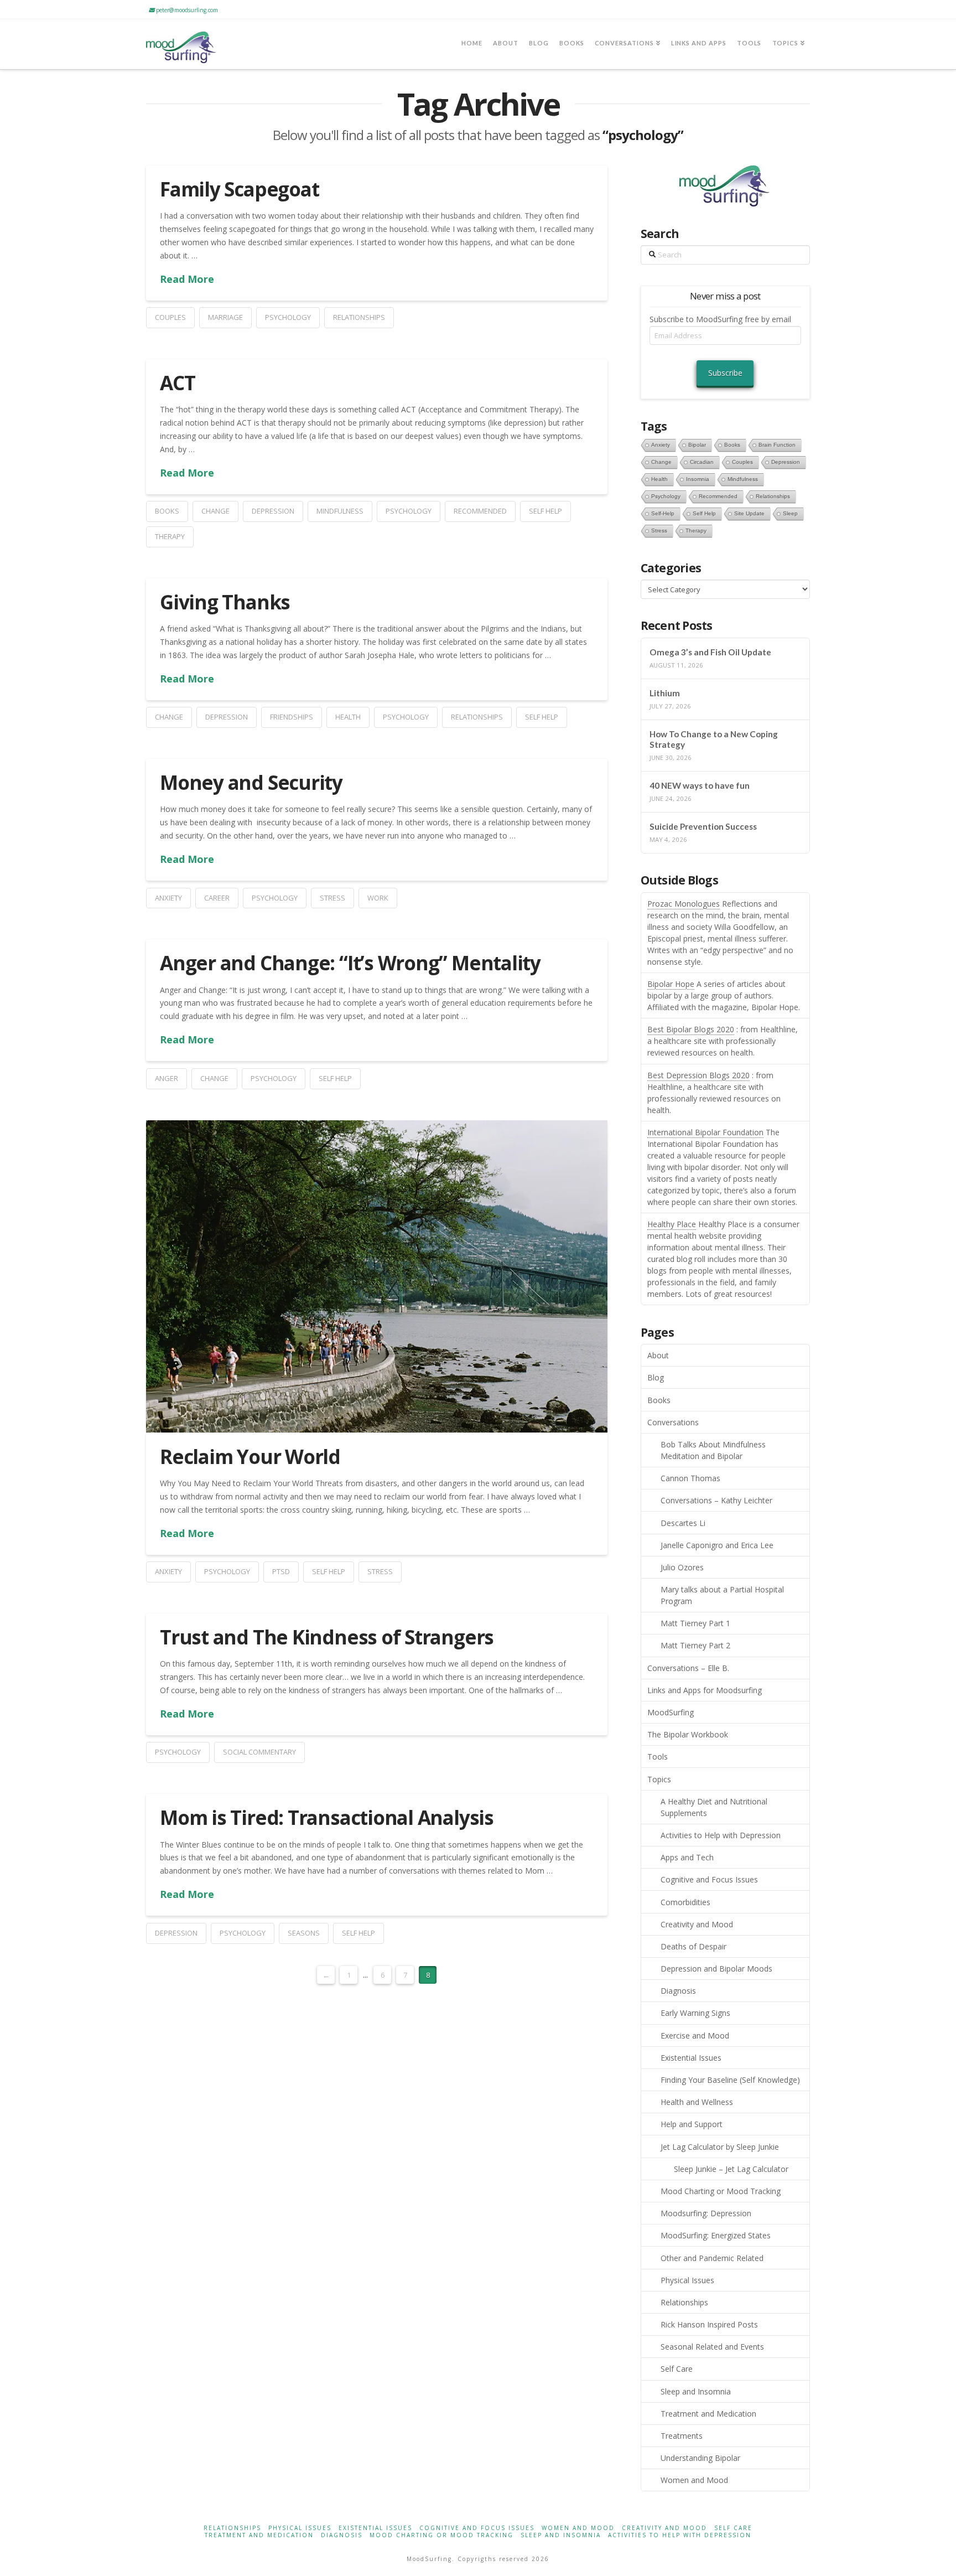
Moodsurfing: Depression (706, 2213)
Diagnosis (678, 1991)
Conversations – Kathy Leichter (716, 1500)
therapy (170, 536)
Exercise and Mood (695, 2036)
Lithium (665, 693)
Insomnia (698, 479)
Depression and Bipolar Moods (716, 1969)
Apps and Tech (687, 1857)
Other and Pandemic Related (712, 2258)
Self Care (677, 2369)
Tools (658, 1757)
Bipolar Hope (671, 984)
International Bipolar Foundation (705, 1132)
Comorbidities (685, 1902)
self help (545, 511)
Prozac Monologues (684, 904)
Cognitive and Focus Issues (709, 1879)
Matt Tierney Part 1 (695, 1623)
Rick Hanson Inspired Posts (709, 2324)
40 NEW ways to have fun (700, 785)
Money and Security (251, 782)
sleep (790, 513)
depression (273, 511)
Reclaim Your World (250, 1457)
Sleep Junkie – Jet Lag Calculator (731, 2169)
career (217, 898)
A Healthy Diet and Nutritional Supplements (714, 1807)
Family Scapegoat (239, 189)
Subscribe (725, 373)
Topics (659, 1779)
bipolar (697, 445)
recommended (480, 511)
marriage (225, 317)
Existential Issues (691, 2058)
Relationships (684, 2302)
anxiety (168, 898)
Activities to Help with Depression (721, 1835)
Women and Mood (694, 2480)
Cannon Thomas (690, 1478)
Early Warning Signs (695, 2013)
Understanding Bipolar (700, 2458)
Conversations (673, 1422)
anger (167, 1078)
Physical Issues (687, 2280)
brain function (777, 445)
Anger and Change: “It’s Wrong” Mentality (350, 963)
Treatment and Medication (708, 2414)
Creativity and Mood (697, 1924)
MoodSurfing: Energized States (716, 2235)
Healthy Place (672, 1224)
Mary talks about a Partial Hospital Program (722, 1595)
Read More (187, 279)
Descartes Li (683, 1523)
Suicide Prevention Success (703, 826)
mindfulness (340, 511)
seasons (304, 1933)
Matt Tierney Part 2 (695, 1645)
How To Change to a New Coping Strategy (714, 739)
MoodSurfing (671, 1712)
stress (332, 898)
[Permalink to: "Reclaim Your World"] (377, 1276)
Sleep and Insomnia (696, 2391)
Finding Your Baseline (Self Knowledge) (730, 2080)
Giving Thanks (225, 602)
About (658, 1355)
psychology (288, 317)
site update (749, 513)
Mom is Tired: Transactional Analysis (327, 1817)
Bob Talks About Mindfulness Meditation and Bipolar (713, 1450)
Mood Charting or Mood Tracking (721, 2191)
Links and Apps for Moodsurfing (705, 1690)
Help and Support (692, 2124)
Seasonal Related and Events (712, 2347)
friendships (292, 717)
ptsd (281, 1571)
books (167, 511)
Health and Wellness (697, 2102)
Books (659, 1400)
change (215, 511)
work (378, 898)
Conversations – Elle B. (688, 1668)
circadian (702, 462)
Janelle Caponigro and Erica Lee (717, 1545)
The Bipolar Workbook (688, 1734)
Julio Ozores (682, 1567)
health (348, 717)
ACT (177, 383)
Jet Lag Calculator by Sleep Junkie (720, 2147)
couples (170, 317)
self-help (663, 513)
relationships (359, 317)
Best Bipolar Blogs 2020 (691, 1029)
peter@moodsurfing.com (186, 10)
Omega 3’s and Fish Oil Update (710, 652)
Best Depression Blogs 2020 (698, 1075)
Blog (656, 1377)
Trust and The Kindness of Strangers (327, 1637)
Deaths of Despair (693, 1946)
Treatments (682, 2436)
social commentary (259, 1752)
